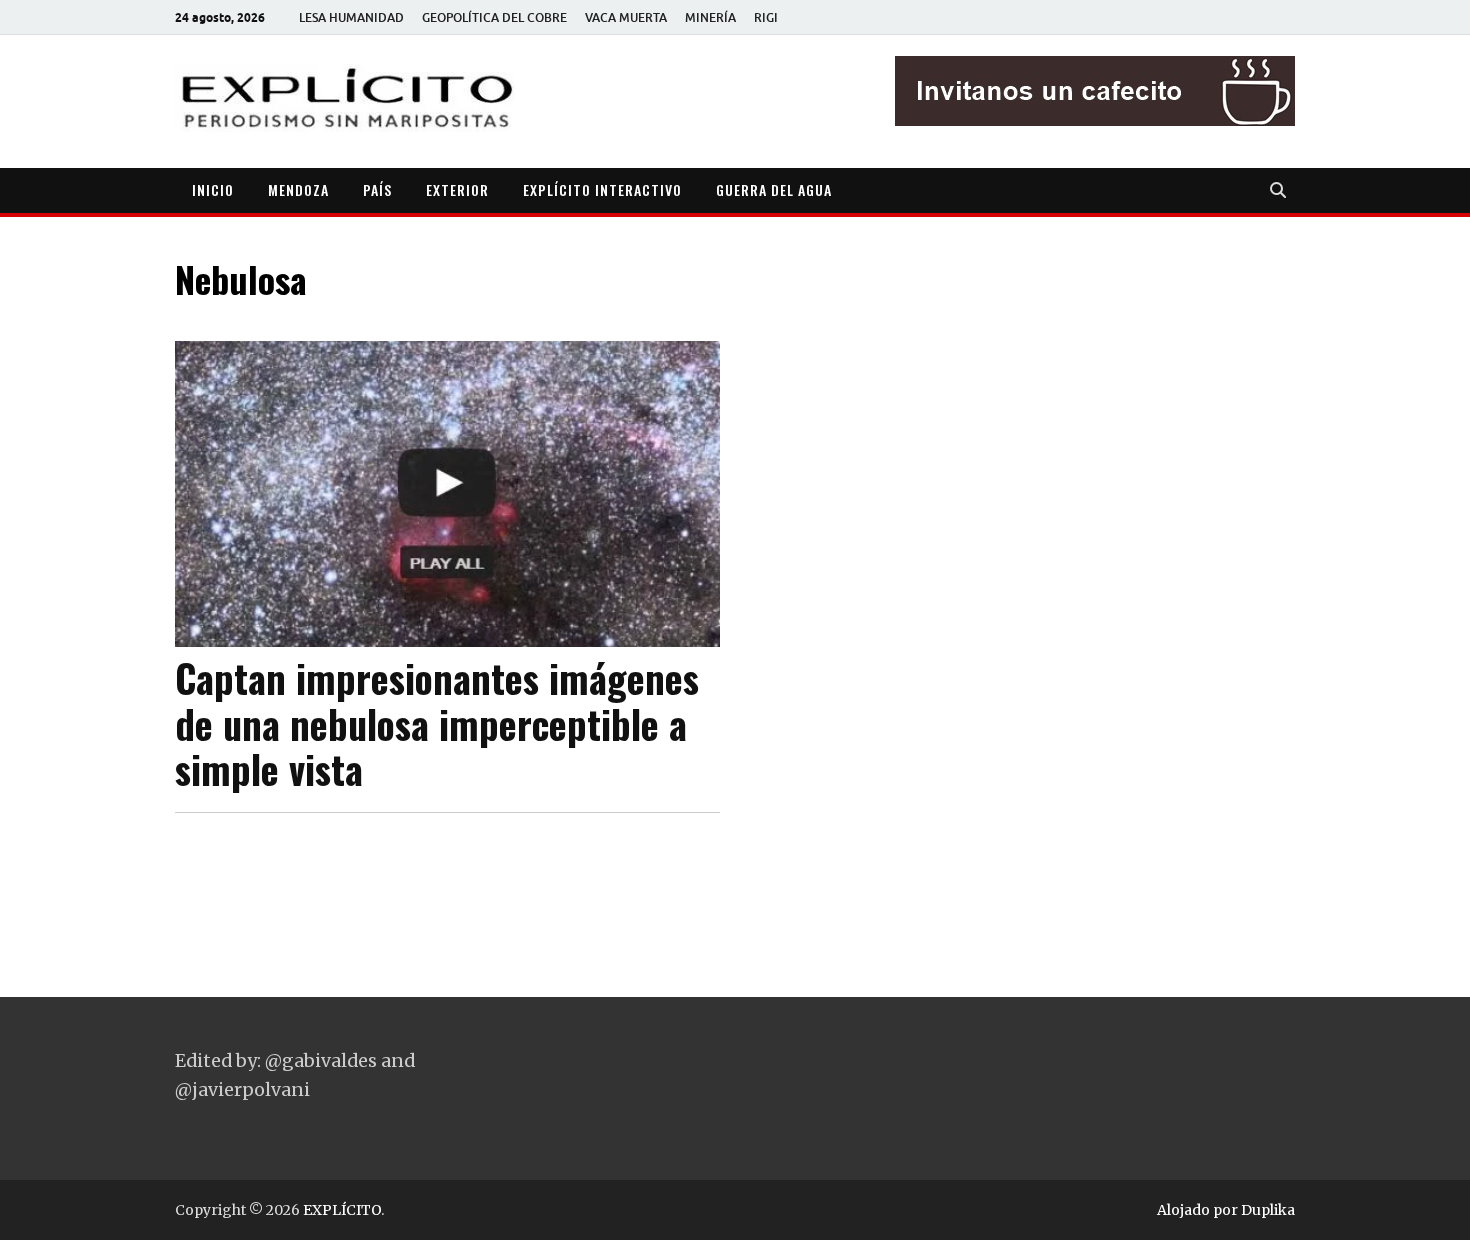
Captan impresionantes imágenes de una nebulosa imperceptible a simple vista (437, 723)
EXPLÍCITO (342, 1210)
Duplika (1268, 1210)
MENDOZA (298, 189)
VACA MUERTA (626, 17)
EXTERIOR (457, 189)
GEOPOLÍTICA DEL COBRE (494, 17)
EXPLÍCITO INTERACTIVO (602, 189)
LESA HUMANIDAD (351, 17)
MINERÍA (710, 17)
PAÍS (377, 189)
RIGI (766, 17)
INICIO (213, 189)
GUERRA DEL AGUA (774, 189)
